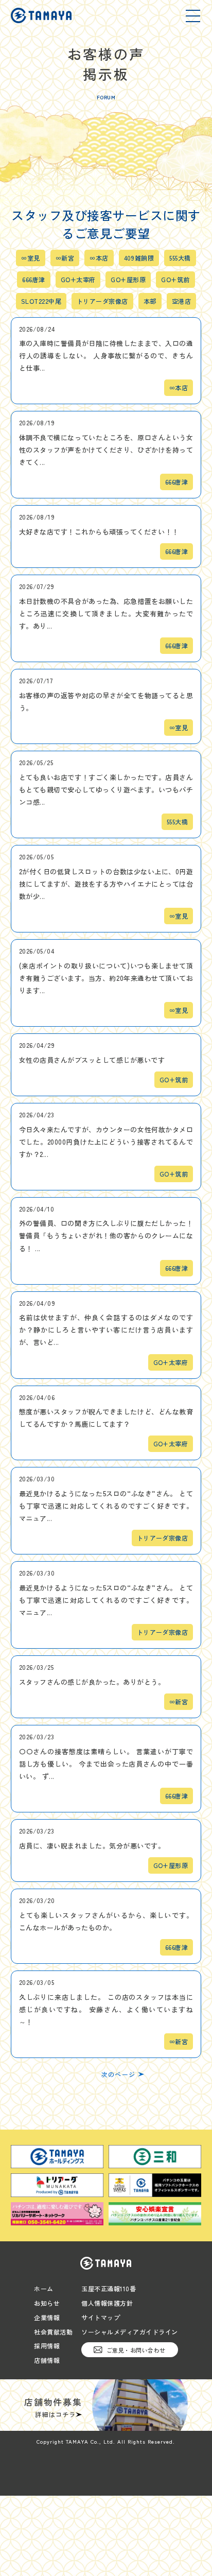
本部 (150, 301)
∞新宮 (65, 258)
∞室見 (30, 258)
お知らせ (47, 2303)
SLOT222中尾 (41, 301)
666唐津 (33, 280)
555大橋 (180, 258)
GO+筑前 (175, 280)
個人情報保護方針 (107, 2303)
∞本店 (99, 258)
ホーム (44, 2289)
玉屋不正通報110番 (109, 2289)
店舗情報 (47, 2360)
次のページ (118, 2074)
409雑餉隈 (139, 258)
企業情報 (47, 2318)
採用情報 (47, 2346)
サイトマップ (101, 2318)
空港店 (181, 301)
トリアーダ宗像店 (102, 301)
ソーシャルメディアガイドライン (130, 2332)
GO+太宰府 (78, 280)
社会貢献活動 (53, 2332)
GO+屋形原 (128, 280)
